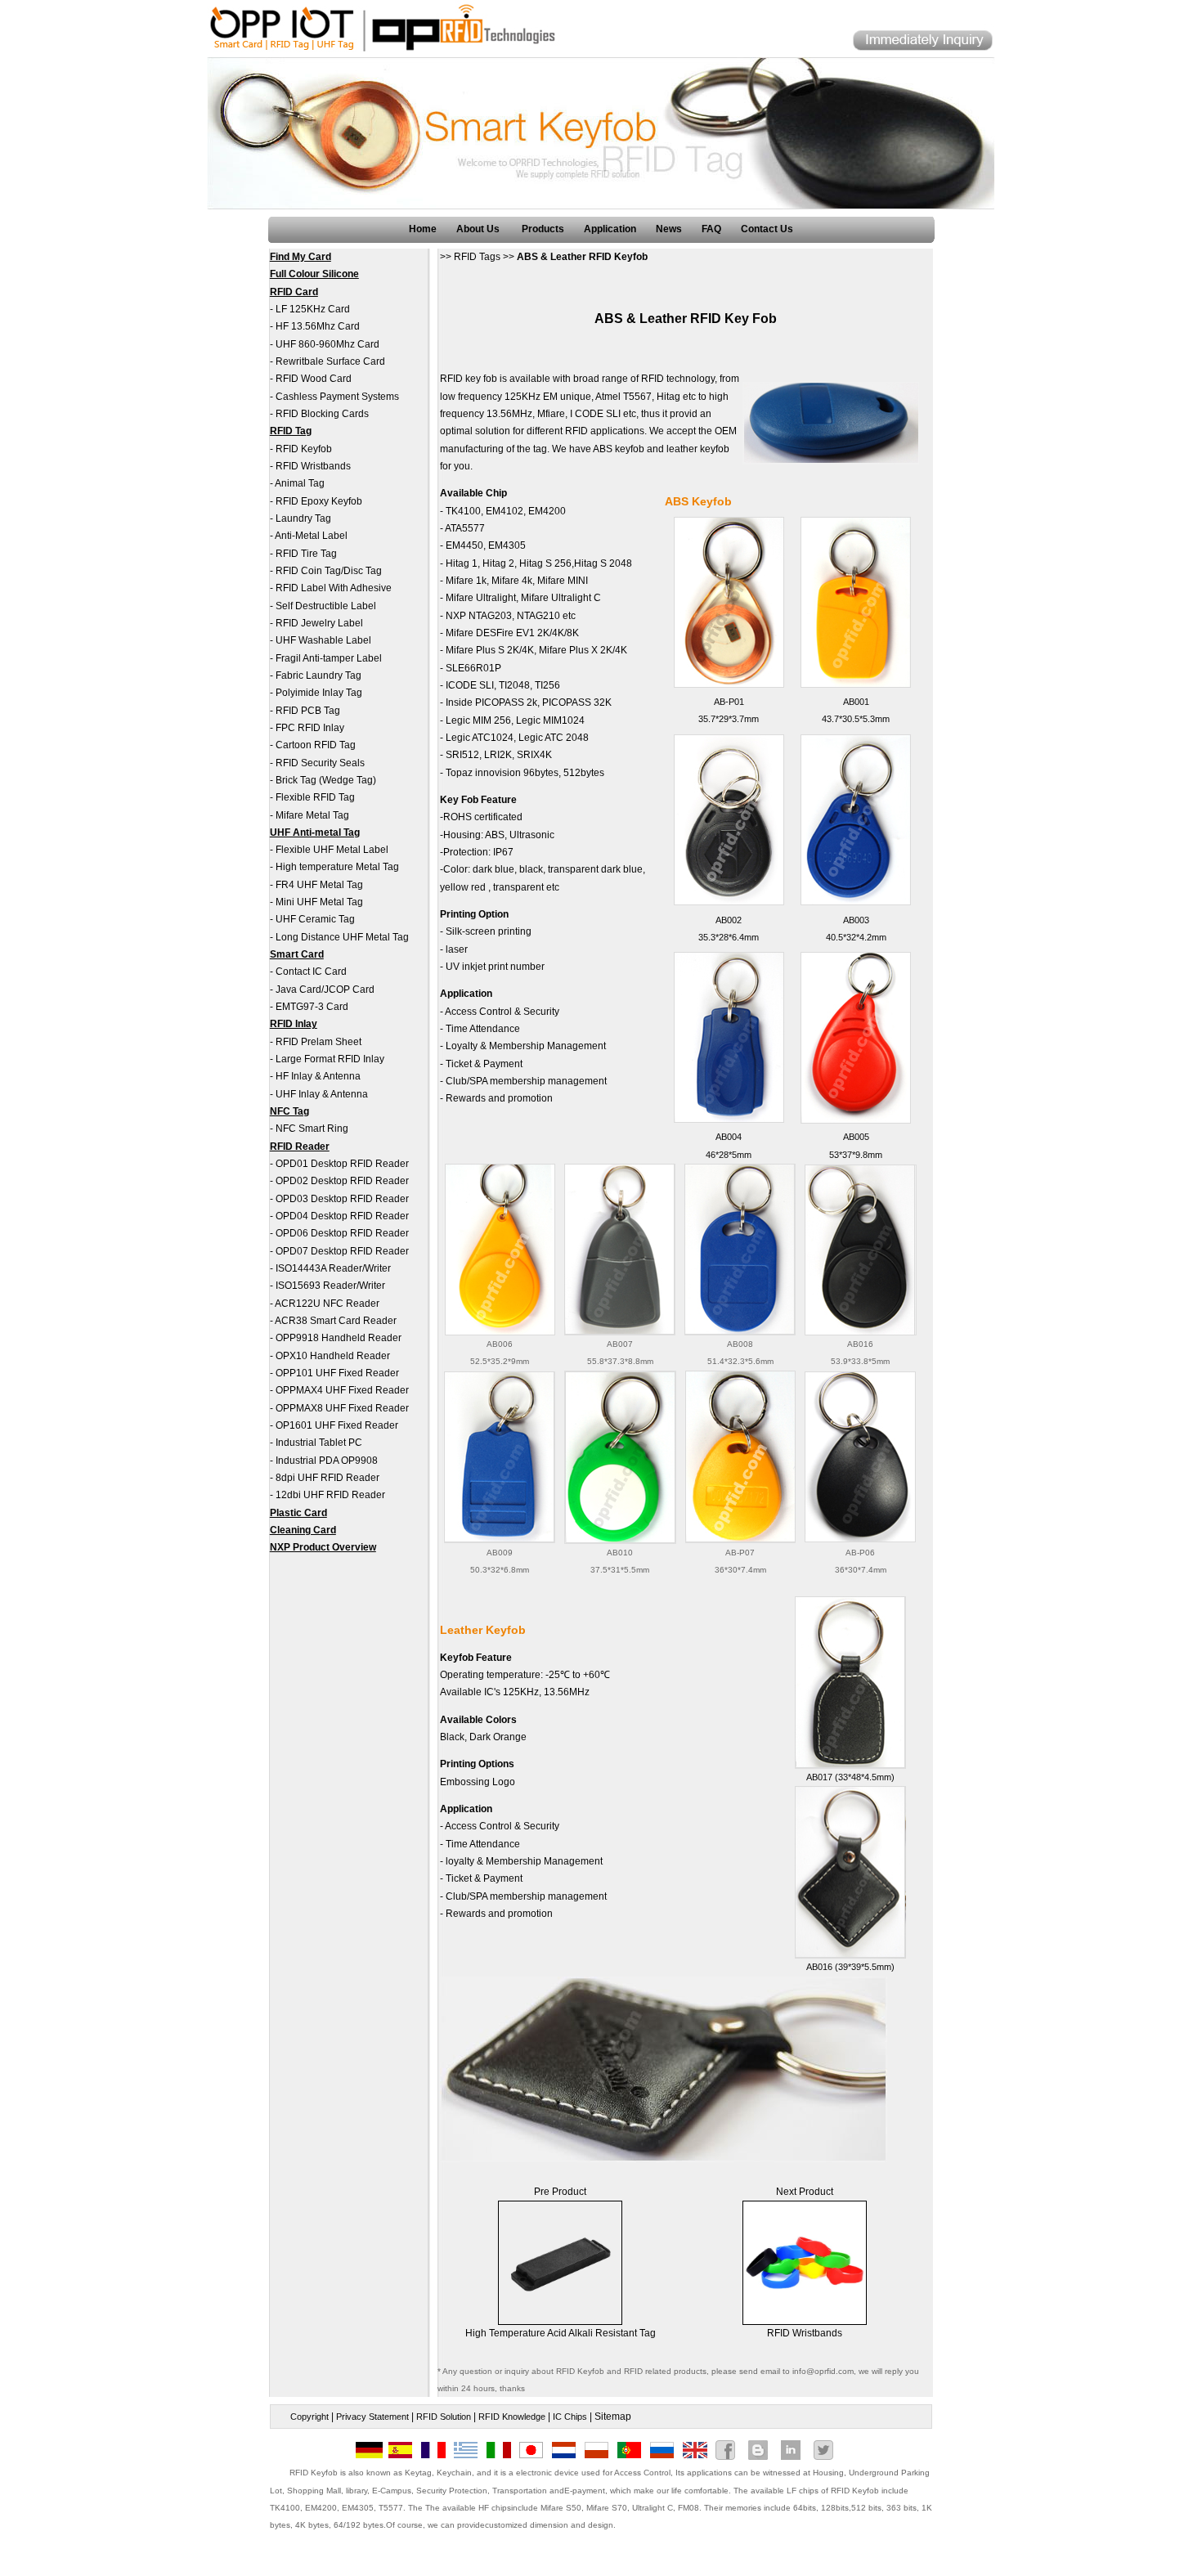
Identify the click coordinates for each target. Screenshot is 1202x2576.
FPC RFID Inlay (310, 728)
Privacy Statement (372, 2417)
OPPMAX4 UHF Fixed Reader (342, 1390)
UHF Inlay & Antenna (322, 1094)
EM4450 (464, 545)
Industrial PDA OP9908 (327, 1461)
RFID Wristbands (313, 466)
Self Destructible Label (326, 606)
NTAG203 (490, 616)
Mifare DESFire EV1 (490, 633)
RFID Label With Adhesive (334, 588)
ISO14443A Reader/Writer (333, 1268)
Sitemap (613, 2417)
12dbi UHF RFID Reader (330, 1495)
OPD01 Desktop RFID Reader (342, 1164)
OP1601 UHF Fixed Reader (337, 1425)
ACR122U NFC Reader (327, 1304)
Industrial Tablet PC (319, 1443)
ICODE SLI (470, 685)
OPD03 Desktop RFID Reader (342, 1199)
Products (543, 229)
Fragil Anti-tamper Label (329, 658)
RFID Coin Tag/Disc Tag (329, 571)
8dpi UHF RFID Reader (327, 1478)
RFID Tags (477, 257)
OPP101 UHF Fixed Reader (337, 1373)
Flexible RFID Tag (315, 797)
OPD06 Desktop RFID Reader (342, 1233)
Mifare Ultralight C (561, 598)
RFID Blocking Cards (322, 414)
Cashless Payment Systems (337, 397)
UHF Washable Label (323, 640)
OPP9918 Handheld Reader (339, 1338)
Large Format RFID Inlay (330, 1059)
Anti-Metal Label (311, 536)
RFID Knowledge (512, 2417)
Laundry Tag (303, 518)
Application (610, 229)
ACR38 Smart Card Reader (336, 1321)
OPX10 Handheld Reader (333, 1356)
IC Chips (570, 2417)
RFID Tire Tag (306, 554)
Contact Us (767, 229)
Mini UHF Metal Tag (319, 902)
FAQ (711, 229)
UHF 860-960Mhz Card (327, 344)
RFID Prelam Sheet (318, 1042)
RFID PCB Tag (308, 711)
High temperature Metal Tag (337, 867)
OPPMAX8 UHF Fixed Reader (342, 1408)
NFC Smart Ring (312, 1129)
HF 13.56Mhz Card (318, 326)
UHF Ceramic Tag (315, 919)
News (669, 229)
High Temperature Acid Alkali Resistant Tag (561, 2333)
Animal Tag (300, 483)
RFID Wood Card (314, 379)
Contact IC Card (311, 972)
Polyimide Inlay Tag (319, 693)
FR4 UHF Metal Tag (319, 885)
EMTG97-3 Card (312, 1007)
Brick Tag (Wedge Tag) (326, 780)
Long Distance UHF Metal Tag (342, 937)
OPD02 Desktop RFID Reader (342, 1181)
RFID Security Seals (320, 763)
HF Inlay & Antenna (318, 1076)
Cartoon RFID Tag (316, 745)
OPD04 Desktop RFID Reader (342, 1216)
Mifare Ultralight (481, 598)
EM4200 (547, 511)
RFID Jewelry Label (319, 623)
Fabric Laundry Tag (318, 675)
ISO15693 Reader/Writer (330, 1286)
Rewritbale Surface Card (330, 361)
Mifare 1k (466, 581)
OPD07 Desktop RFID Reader (342, 1251)
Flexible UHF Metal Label (332, 850)
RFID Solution (444, 2417)
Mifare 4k (512, 581)
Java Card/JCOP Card (325, 990)
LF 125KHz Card (313, 309)
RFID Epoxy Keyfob (319, 501)
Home (423, 229)
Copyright (309, 2417)
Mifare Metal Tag (312, 815)
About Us (479, 229)
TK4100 (463, 511)
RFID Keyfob (304, 449)
